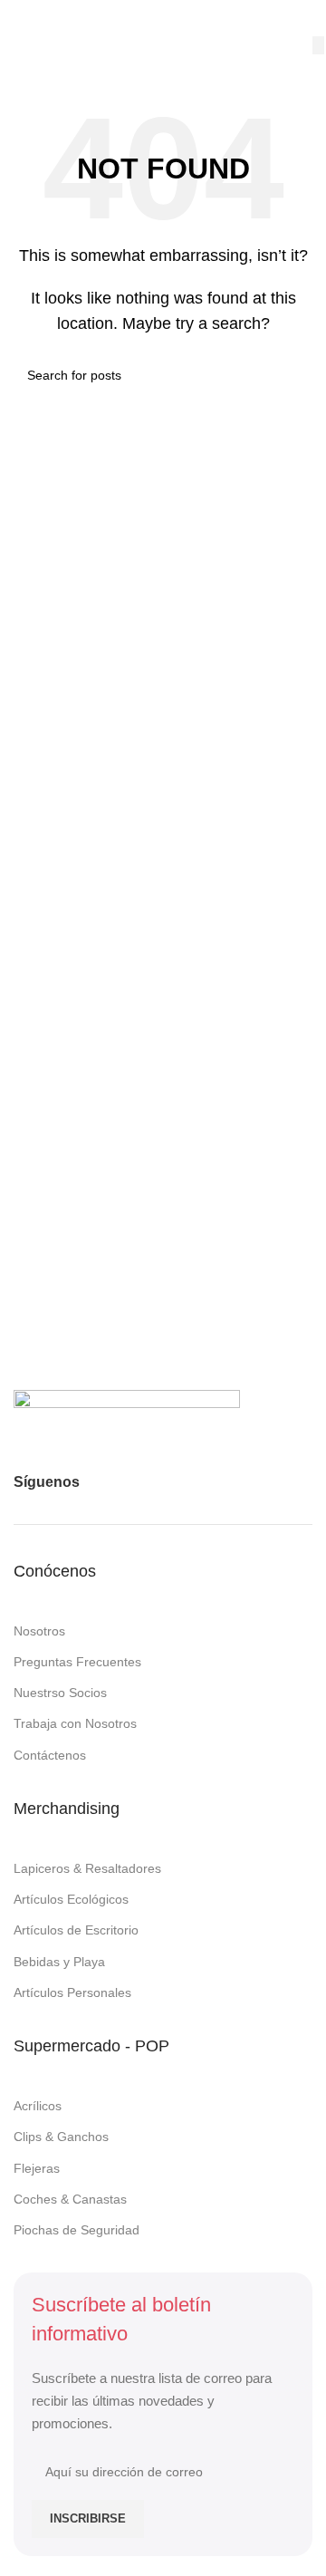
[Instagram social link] (131, 1482)
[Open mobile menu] (21, 18)
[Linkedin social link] (197, 1482)
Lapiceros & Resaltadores (87, 1868)
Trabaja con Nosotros (75, 1723)
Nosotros (39, 1631)
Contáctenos (50, 1755)
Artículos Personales (72, 1992)
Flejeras (37, 2168)
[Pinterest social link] (164, 1482)
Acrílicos (38, 2106)
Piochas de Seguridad (77, 2230)
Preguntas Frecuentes (77, 1662)
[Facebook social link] (99, 1482)
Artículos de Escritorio (76, 1930)
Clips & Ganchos (61, 2137)
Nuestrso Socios (60, 1693)
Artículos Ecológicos (71, 1899)
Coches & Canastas (70, 2199)
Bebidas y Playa (59, 1962)
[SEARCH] (318, 45)
